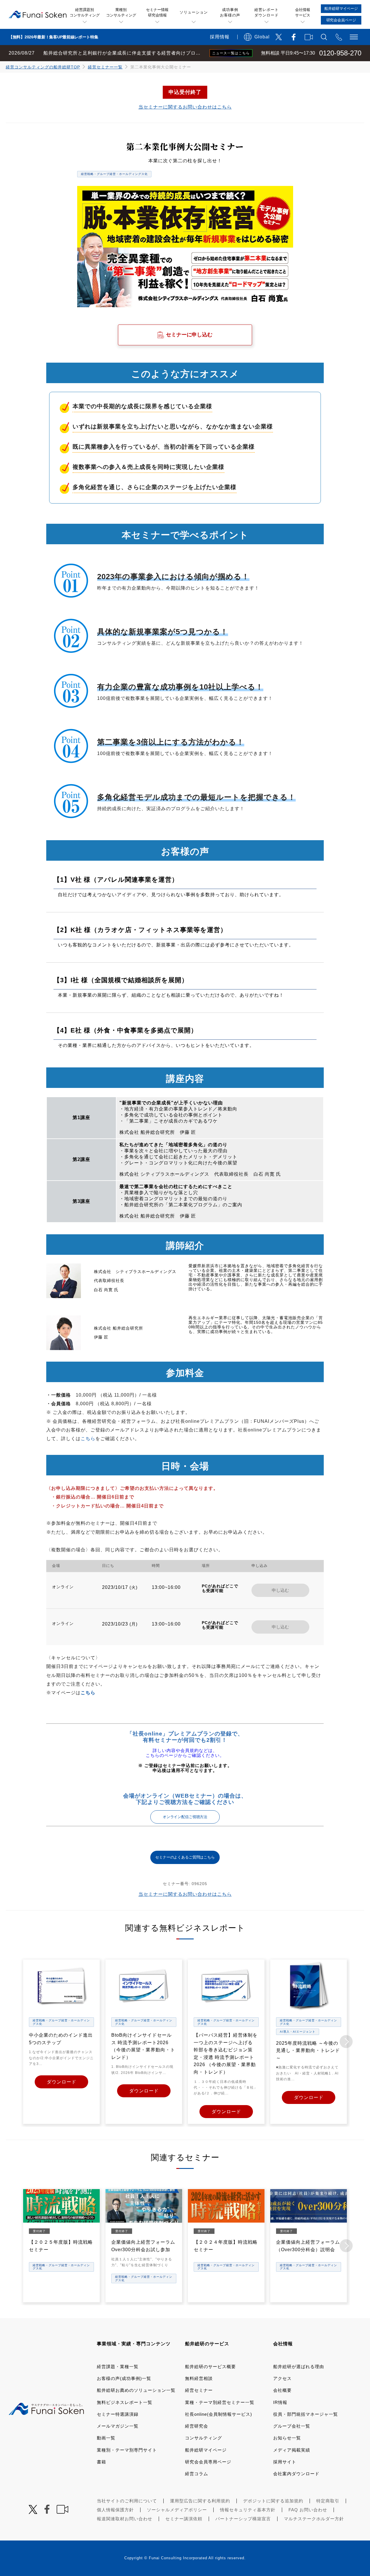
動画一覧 (106, 2438)
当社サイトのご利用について (127, 2501)
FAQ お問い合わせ (308, 2510)
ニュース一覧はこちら (231, 53)
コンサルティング (203, 2438)
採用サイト (285, 2462)
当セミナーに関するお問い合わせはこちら (185, 107)
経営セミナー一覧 (105, 67)
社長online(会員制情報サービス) (219, 2414)
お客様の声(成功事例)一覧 (124, 2378)
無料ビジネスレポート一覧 (125, 2402)
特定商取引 (328, 2501)
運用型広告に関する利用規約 (200, 2501)
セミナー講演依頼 (184, 2519)
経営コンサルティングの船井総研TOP (43, 67)
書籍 (101, 2462)
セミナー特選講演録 (118, 2414)
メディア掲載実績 (292, 2450)
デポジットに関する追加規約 (273, 2501)
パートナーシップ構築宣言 (243, 2519)
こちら (88, 1439)
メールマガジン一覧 (118, 2426)
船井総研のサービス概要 (210, 2367)
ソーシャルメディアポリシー (177, 2510)
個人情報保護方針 (115, 2510)
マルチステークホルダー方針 (314, 2519)
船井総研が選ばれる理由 (299, 2367)
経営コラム (197, 2474)
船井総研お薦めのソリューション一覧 (136, 2390)
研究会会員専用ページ (208, 2462)
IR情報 (280, 2402)
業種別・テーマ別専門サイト (127, 2450)
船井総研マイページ (206, 2450)
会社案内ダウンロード (296, 2474)
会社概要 (282, 2390)
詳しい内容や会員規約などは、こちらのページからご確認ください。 (185, 1753)
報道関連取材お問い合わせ (125, 2519)
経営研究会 (197, 2426)
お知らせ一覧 (287, 2438)
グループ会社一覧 (292, 2426)
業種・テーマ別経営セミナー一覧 (220, 2402)
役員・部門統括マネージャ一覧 (306, 2414)
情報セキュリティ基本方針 (248, 2510)
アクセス (282, 2378)
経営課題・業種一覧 (118, 2367)
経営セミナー (199, 2390)
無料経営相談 (199, 2378)
